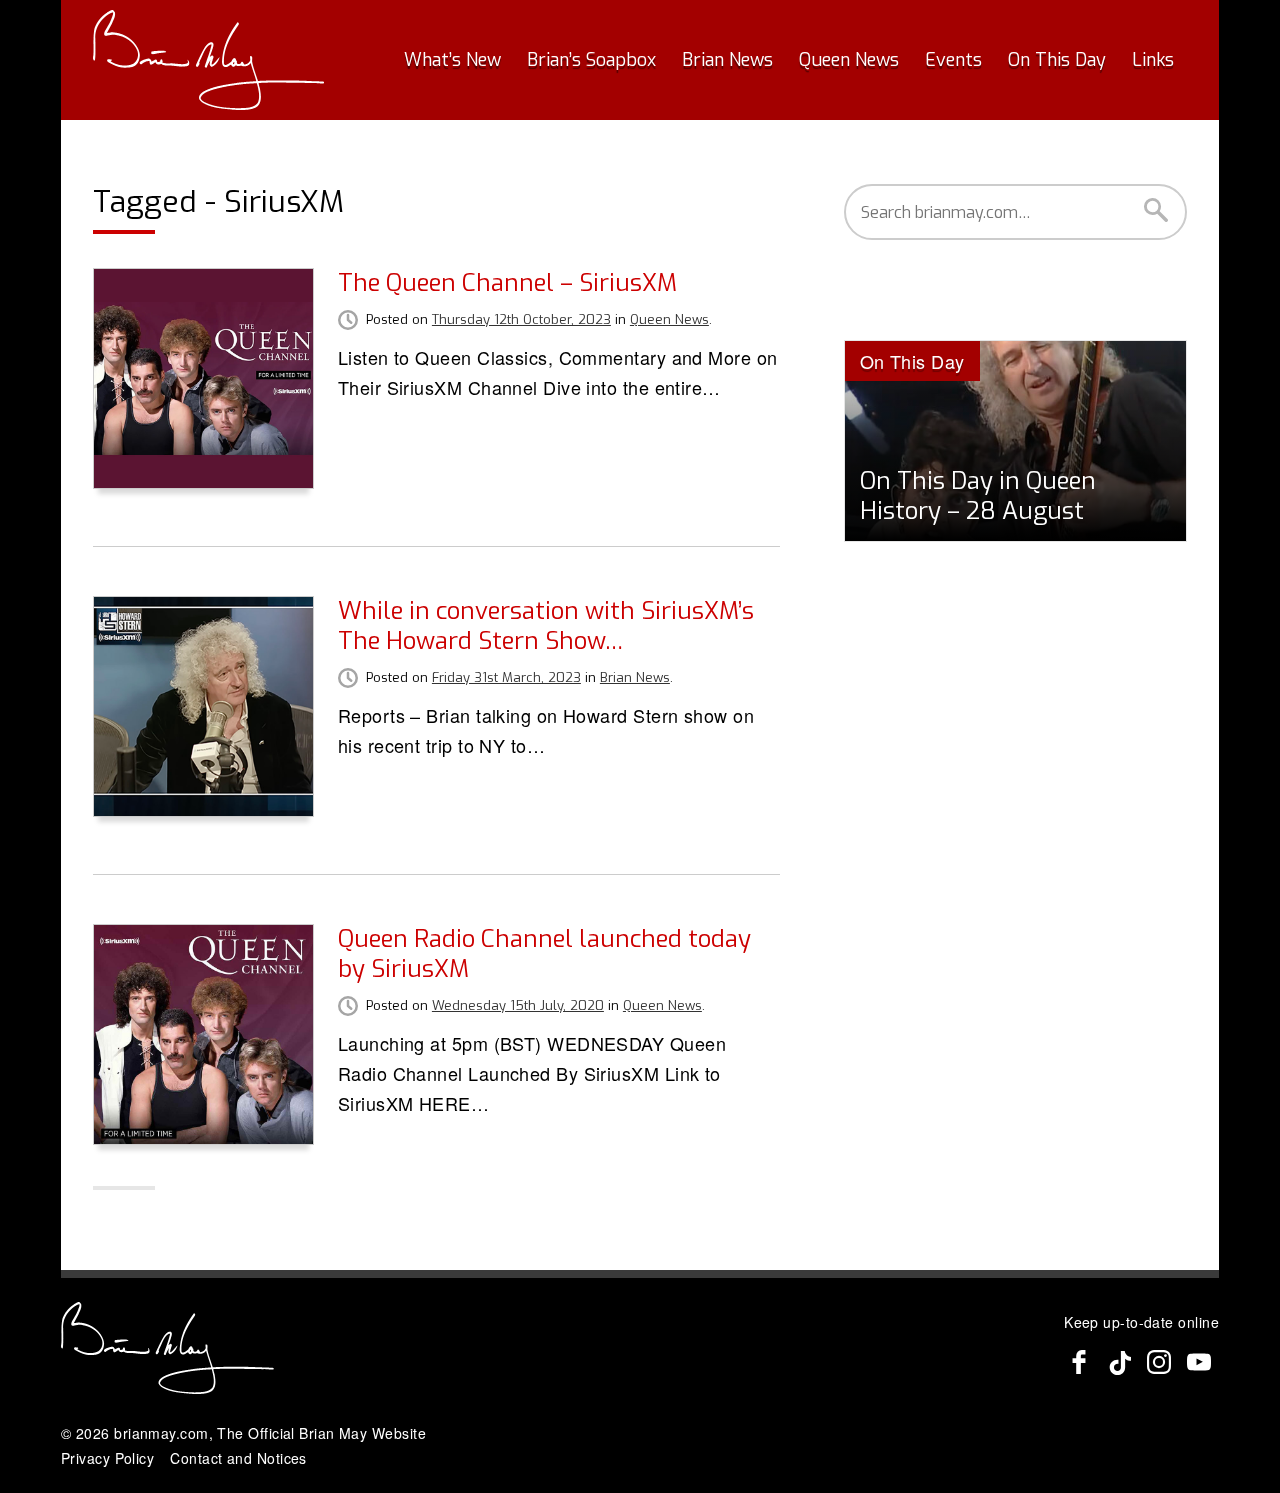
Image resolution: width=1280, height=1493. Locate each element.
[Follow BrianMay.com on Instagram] (1159, 1362)
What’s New (452, 60)
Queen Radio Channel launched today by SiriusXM (544, 954)
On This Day (1057, 60)
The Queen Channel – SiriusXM (507, 283)
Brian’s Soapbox (591, 60)
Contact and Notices (238, 1458)
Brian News (727, 60)
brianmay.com (161, 1433)
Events (953, 60)
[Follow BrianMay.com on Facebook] (1079, 1362)
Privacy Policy (107, 1458)
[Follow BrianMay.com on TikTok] (1119, 1362)
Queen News (849, 60)
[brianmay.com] (208, 60)
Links (1153, 60)
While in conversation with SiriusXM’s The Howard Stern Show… (546, 626)
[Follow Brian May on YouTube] (1199, 1362)
